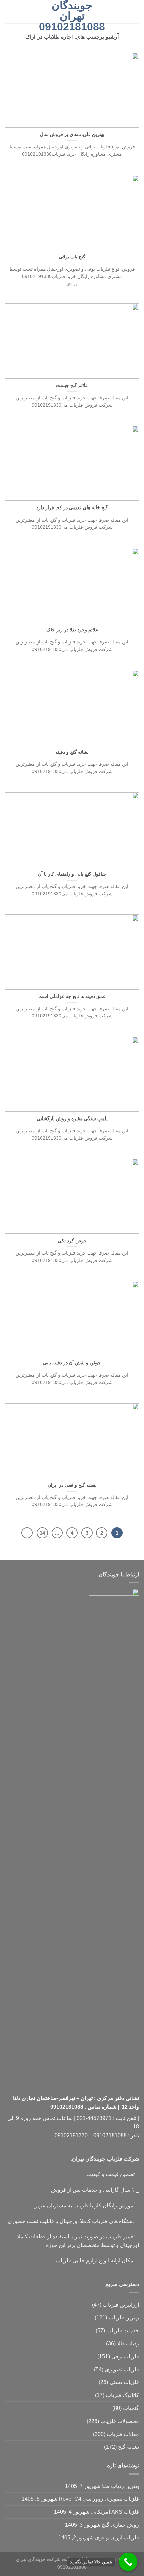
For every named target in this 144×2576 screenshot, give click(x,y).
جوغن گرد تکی (72, 1241)
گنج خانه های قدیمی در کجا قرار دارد (72, 508)
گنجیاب (131, 2408)
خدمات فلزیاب (123, 2331)
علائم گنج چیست (72, 385)
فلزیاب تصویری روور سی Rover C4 (99, 2499)
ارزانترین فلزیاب (121, 2305)
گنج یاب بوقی (72, 257)
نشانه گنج (128, 2447)
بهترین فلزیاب (124, 2318)
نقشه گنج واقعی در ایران (72, 1485)
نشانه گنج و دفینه (72, 752)
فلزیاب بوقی (125, 2356)
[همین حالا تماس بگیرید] (128, 2562)
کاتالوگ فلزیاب (122, 2395)
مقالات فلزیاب (123, 2434)
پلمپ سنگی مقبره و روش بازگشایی (72, 1119)
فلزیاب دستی (124, 2382)
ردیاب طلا (128, 2343)
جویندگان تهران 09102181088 (72, 16)
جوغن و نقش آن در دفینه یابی (72, 1363)
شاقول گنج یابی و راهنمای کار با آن (72, 874)
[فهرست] (135, 12)
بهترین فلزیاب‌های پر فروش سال (72, 134)
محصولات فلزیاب (120, 2421)
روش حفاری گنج (120, 2525)
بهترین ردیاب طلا (120, 2486)
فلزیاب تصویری (122, 2369)
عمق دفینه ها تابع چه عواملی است (72, 996)
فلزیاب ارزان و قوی (117, 2538)
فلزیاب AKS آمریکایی (115, 2512)
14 (42, 1533)
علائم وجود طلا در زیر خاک (72, 630)
